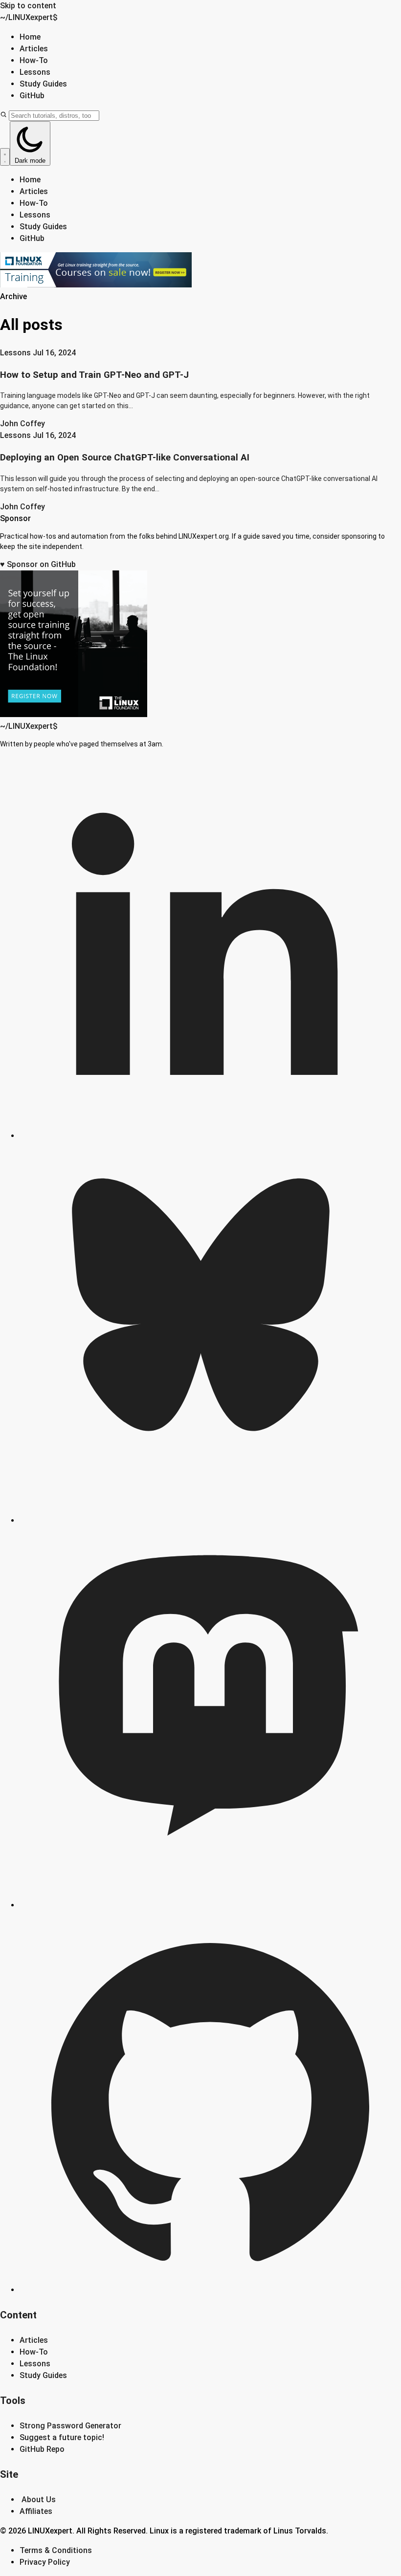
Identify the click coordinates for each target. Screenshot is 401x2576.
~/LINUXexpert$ (29, 17)
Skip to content (28, 6)
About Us (39, 2500)
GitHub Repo (42, 2449)
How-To (34, 60)
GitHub (32, 96)
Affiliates (36, 2511)
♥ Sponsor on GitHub (38, 564)
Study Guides (43, 84)
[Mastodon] (210, 1905)
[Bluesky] (210, 1520)
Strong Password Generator (70, 2426)
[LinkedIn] (210, 1136)
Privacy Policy (45, 2562)
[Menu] (5, 157)
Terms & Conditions (56, 2550)
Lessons (35, 72)
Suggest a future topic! (62, 2437)
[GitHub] (210, 2290)
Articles (34, 49)
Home (30, 37)
